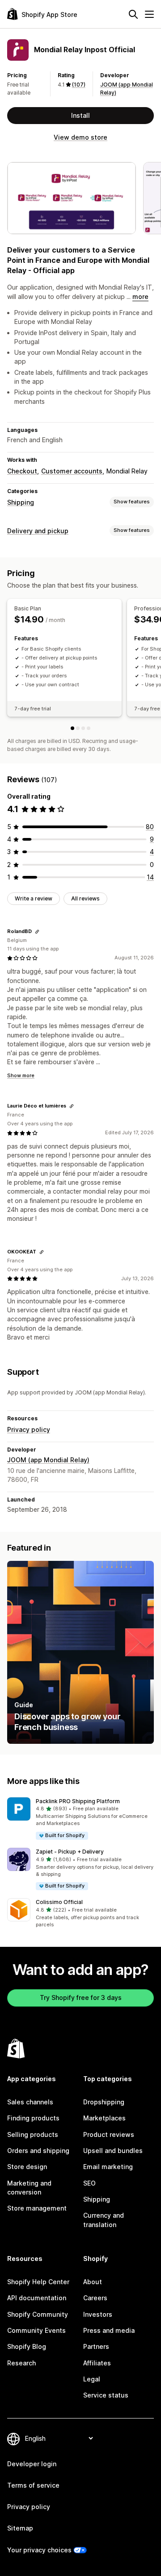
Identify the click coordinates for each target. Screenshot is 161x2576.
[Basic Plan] (72, 728)
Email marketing (108, 2167)
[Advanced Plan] (83, 728)
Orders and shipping (38, 2151)
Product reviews (109, 2134)
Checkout (22, 471)
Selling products (33, 2134)
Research (21, 2363)
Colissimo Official (59, 1902)
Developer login (32, 2464)
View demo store (80, 137)
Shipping (21, 502)
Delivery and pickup (38, 531)
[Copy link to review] (37, 932)
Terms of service (33, 2485)
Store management (37, 2208)
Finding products (33, 2118)
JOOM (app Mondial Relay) (48, 1460)
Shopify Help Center (38, 2282)
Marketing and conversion (29, 2188)
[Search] (133, 14)
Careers (95, 2298)
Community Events (36, 2330)
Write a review (34, 898)
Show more (21, 1075)
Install (80, 115)
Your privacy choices (39, 2550)
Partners (96, 2346)
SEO (89, 2183)
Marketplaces (104, 2118)
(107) (79, 85)
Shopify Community (38, 2314)
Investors (98, 2314)
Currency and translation (104, 2220)
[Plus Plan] (89, 728)
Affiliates (97, 2363)
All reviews (85, 898)
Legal (92, 2379)
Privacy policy (29, 1429)
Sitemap (20, 2528)
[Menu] (149, 14)
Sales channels (30, 2102)
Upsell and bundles (113, 2151)
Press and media (109, 2330)
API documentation (37, 2298)
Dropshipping (104, 2102)
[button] (80, 1819)
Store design (27, 2167)
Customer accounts (72, 471)
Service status (106, 2395)
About (93, 2282)
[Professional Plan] (78, 728)
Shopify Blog (27, 2346)
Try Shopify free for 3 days (81, 1997)
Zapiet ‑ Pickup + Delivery (70, 1852)
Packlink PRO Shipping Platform (78, 1801)
